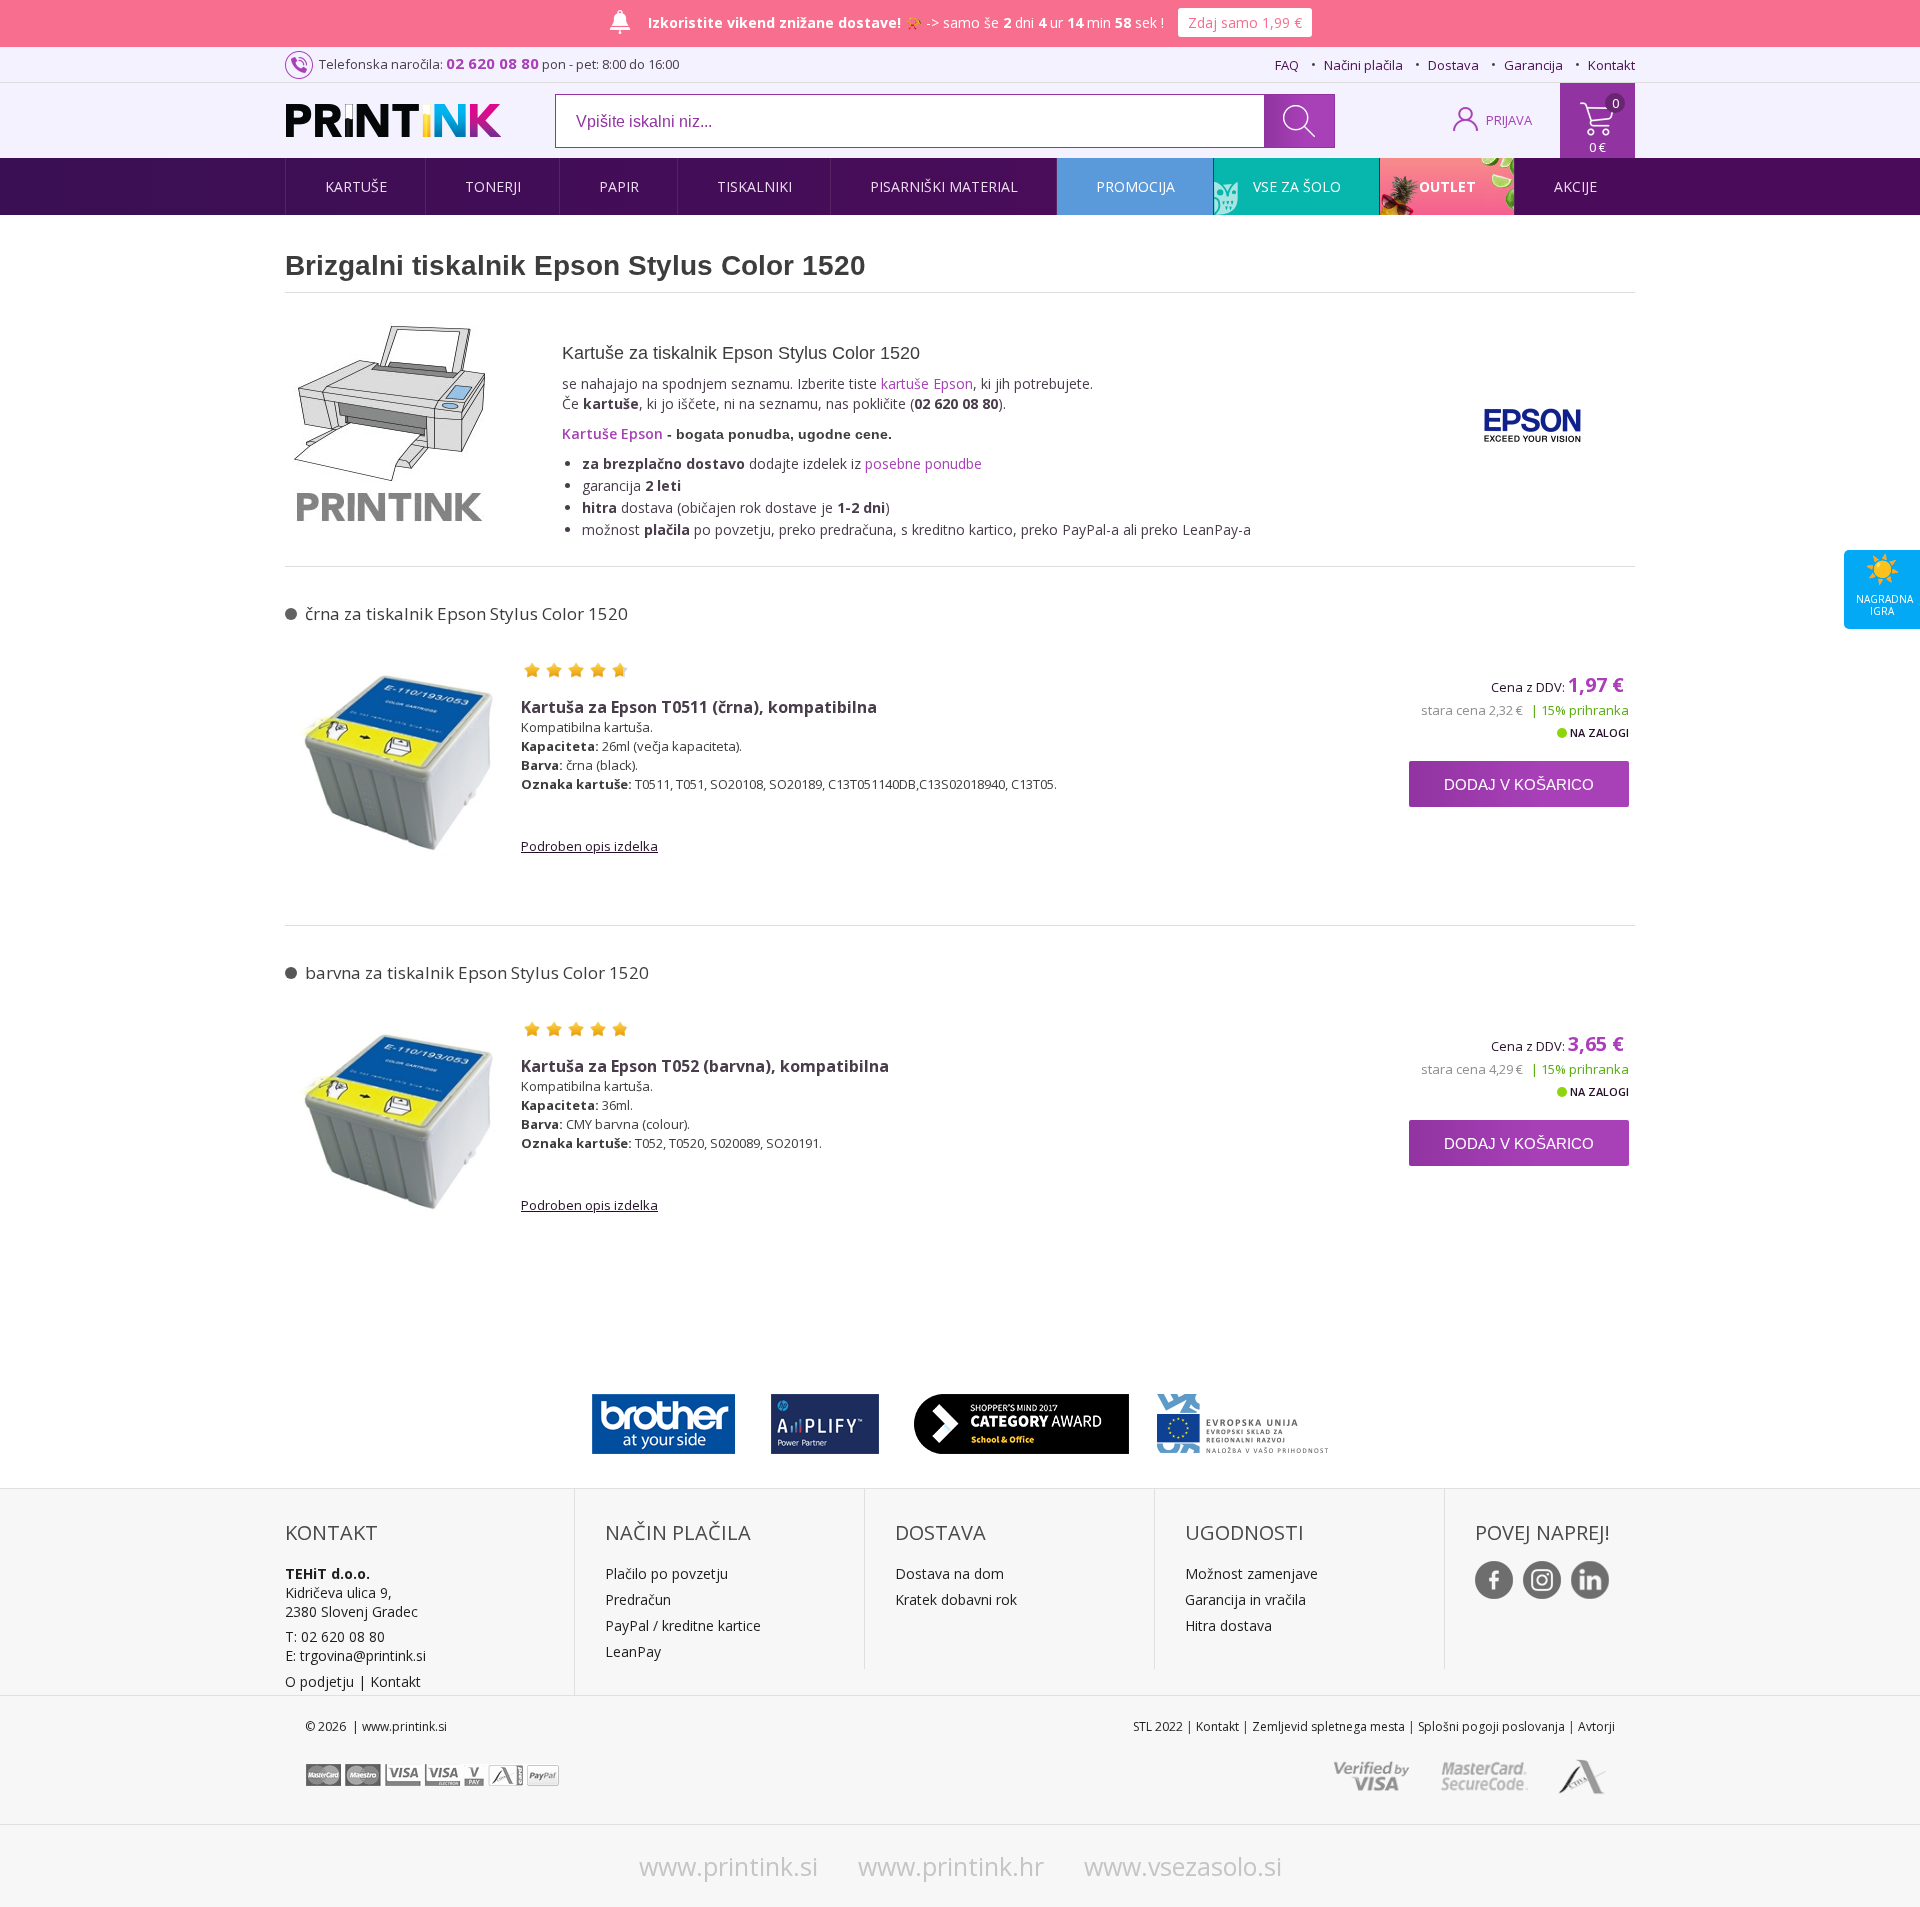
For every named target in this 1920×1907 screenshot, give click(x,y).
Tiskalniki (754, 186)
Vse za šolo (1297, 186)
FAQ (1287, 65)
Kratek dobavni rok (956, 1599)
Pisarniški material (944, 186)
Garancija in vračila (1245, 1599)
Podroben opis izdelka (589, 846)
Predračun (638, 1599)
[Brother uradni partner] (663, 1419)
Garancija (1533, 65)
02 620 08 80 (492, 63)
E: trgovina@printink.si (355, 1655)
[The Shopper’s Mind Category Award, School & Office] (1021, 1419)
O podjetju (319, 1681)
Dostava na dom (949, 1573)
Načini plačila (1363, 65)
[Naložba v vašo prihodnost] (1242, 1419)
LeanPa (629, 1651)
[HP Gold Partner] (824, 1419)
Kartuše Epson (612, 433)
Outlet (1447, 186)
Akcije (1575, 186)
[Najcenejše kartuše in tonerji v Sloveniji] (393, 120)
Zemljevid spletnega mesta (1328, 1726)
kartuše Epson (927, 383)
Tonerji (493, 186)
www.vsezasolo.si (1183, 1866)
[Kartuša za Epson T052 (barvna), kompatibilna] (401, 1119)
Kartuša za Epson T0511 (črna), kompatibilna (699, 707)
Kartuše (356, 186)
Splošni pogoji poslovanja (1491, 1726)
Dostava (1453, 65)
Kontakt (1611, 65)
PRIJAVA (1509, 120)
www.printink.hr (951, 1866)
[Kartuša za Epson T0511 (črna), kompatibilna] (401, 760)
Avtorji (1596, 1726)
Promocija (1135, 186)
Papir (619, 186)
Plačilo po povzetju (666, 1573)
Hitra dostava (1228, 1625)
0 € (1597, 147)
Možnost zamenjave (1251, 1573)
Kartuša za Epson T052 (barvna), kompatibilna (705, 1066)
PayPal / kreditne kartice (683, 1625)
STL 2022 (1158, 1726)
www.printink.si (728, 1866)
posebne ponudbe (923, 463)
